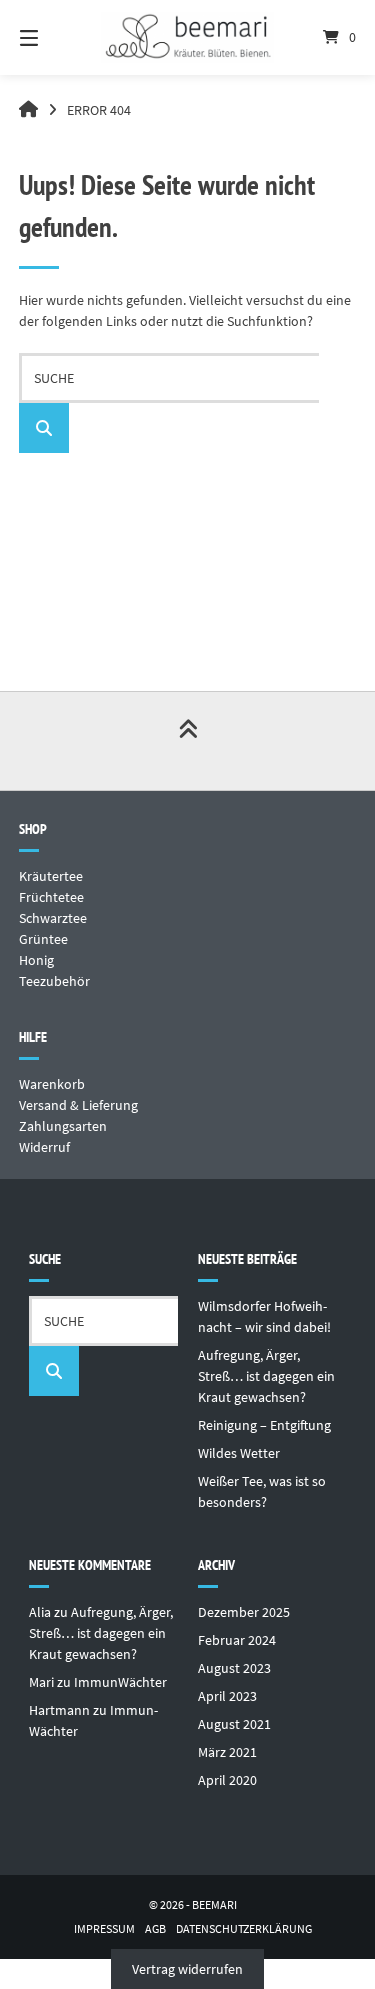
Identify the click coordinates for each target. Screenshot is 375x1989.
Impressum (104, 1928)
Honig (36, 960)
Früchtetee (51, 897)
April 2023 (227, 1696)
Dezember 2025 (244, 1612)
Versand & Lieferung (78, 1105)
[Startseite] (188, 37)
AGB (155, 1928)
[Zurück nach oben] (188, 741)
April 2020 (227, 1780)
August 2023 (234, 1668)
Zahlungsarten (63, 1126)
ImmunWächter (120, 1682)
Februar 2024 (237, 1640)
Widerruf (44, 1147)
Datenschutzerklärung (244, 1928)
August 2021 (234, 1724)
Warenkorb (52, 1084)
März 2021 (227, 1752)
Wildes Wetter (239, 1453)
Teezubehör (54, 981)
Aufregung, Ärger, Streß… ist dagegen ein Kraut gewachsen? (266, 1376)
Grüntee (43, 939)
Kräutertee (51, 876)
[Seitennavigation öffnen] (53, 37)
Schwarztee (53, 918)
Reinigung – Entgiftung (264, 1425)
